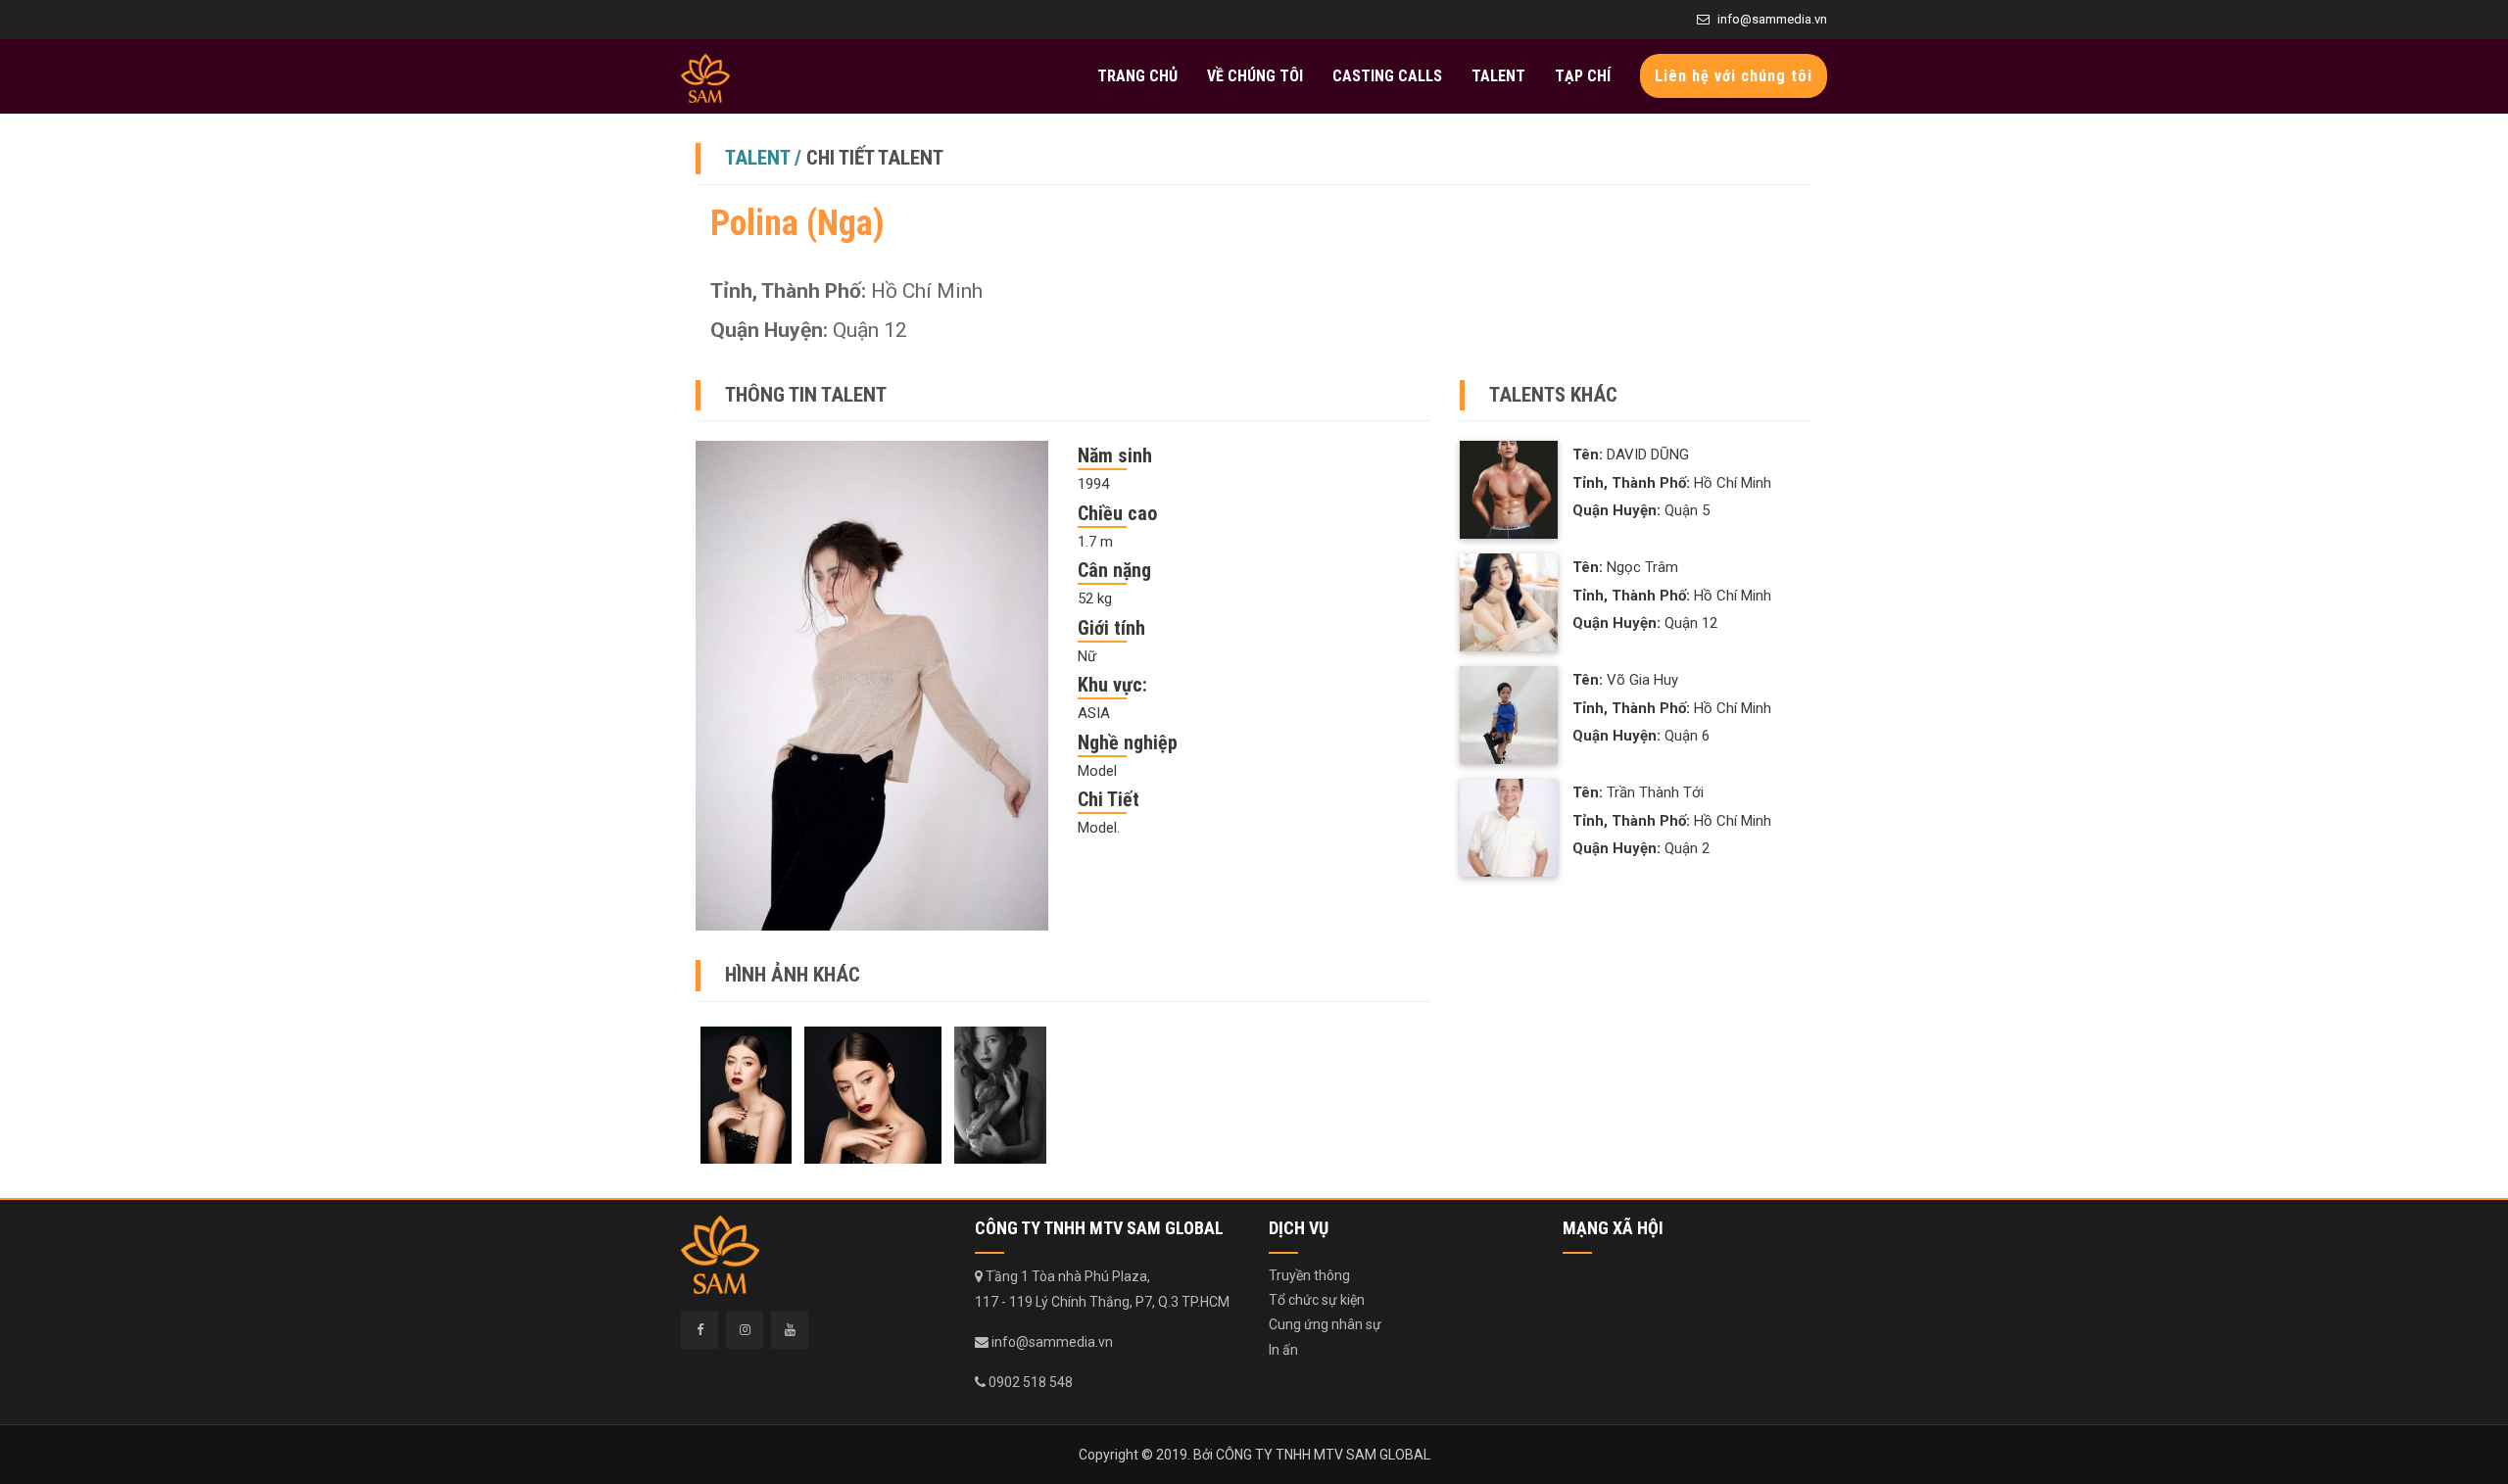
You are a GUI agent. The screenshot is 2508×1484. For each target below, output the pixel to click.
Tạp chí (1583, 76)
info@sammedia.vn (1772, 19)
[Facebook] (699, 1330)
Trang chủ (1137, 76)
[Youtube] (790, 1330)
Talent (1498, 76)
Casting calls (1387, 76)
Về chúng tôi (1255, 76)
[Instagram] (745, 1330)
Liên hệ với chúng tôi (1734, 76)
